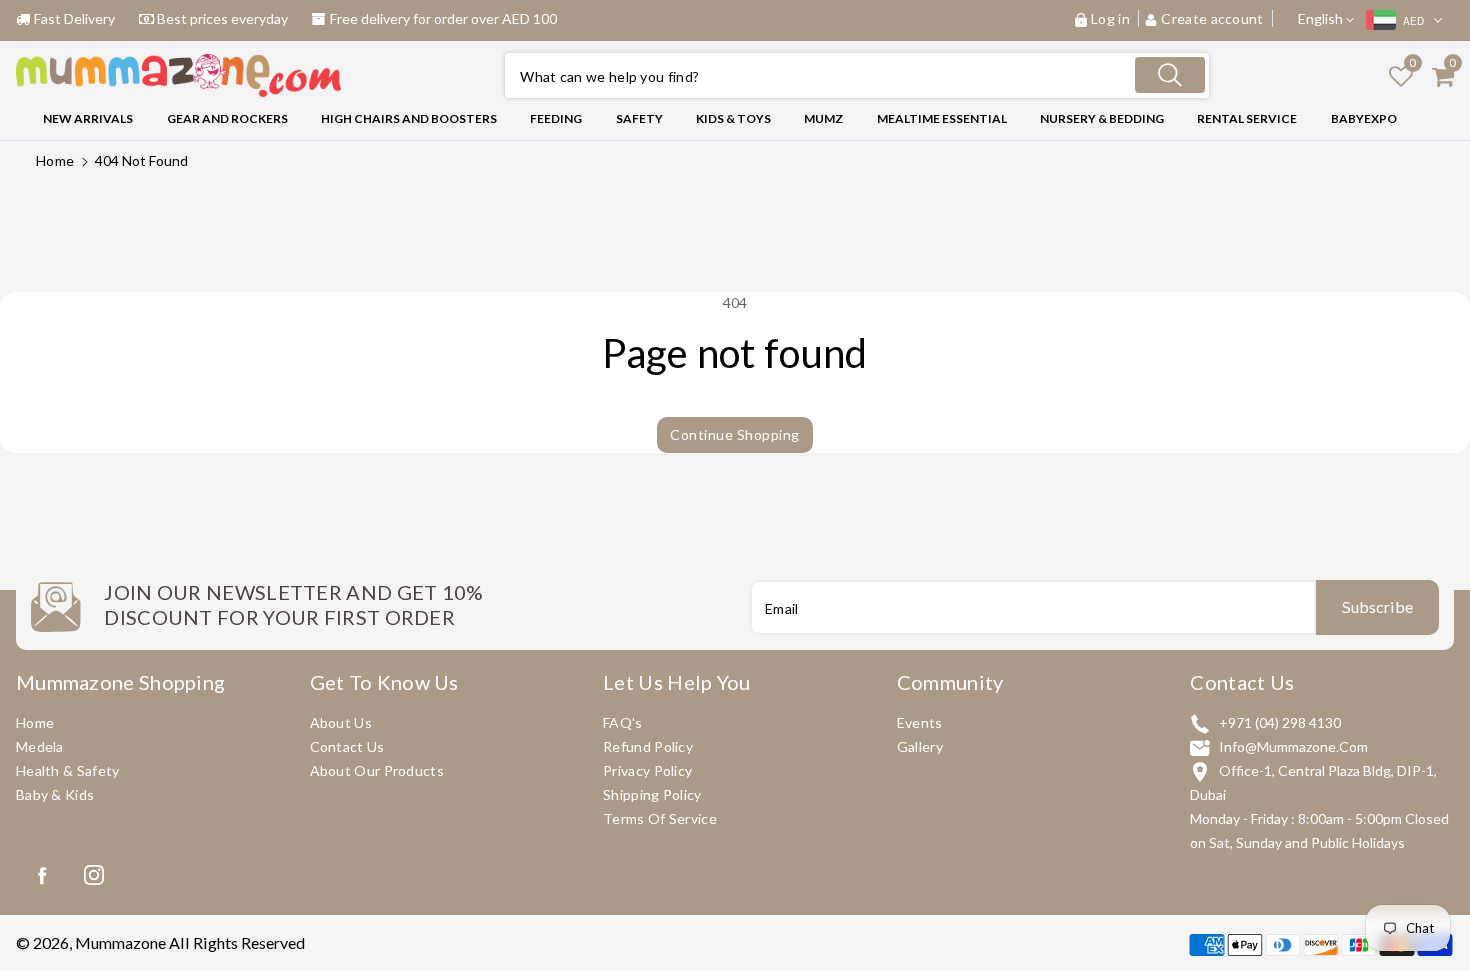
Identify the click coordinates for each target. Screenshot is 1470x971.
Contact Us (347, 746)
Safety (639, 118)
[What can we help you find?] (1170, 75)
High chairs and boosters (409, 118)
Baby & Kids (55, 794)
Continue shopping (735, 434)
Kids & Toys (733, 118)
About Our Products (377, 770)
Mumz (823, 118)
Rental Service (1247, 118)
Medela (40, 746)
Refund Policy (648, 746)
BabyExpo (1364, 118)
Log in (1110, 18)
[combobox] (857, 75)
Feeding (556, 118)
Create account (1212, 18)
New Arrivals (88, 118)
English (1322, 18)
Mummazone (120, 942)
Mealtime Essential (942, 118)
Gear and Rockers (227, 118)
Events (920, 722)
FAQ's (623, 722)
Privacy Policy (647, 770)
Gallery (920, 746)
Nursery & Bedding (1102, 118)
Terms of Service (660, 818)
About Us (341, 722)
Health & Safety (68, 770)
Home (55, 160)
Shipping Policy (652, 794)
